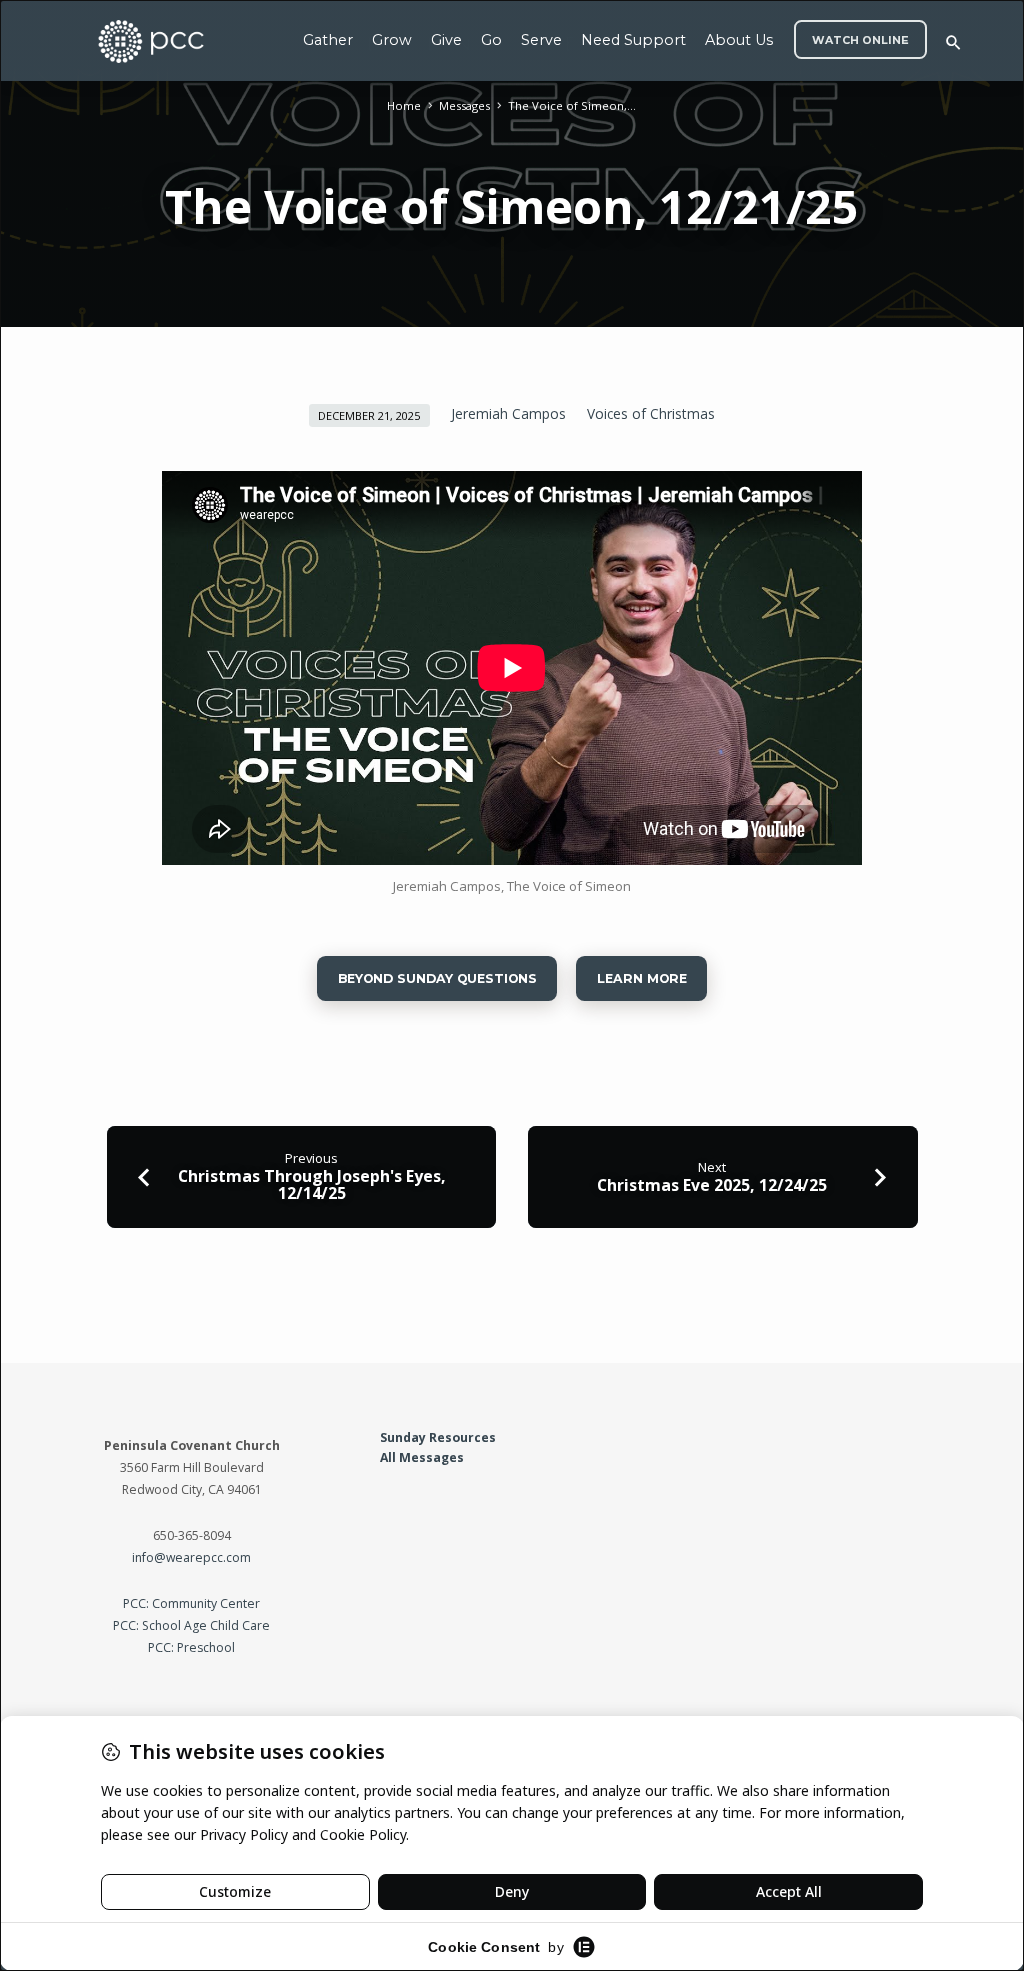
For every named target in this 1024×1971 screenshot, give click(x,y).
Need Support (633, 40)
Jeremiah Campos (508, 413)
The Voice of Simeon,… (572, 105)
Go (491, 40)
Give (446, 40)
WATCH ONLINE (860, 40)
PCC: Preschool (191, 1647)
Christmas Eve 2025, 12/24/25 (712, 1185)
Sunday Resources (438, 1437)
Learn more (641, 978)
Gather (328, 40)
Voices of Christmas (651, 413)
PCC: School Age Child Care (191, 1625)
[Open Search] (953, 42)
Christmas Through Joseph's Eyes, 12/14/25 (312, 1184)
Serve (541, 40)
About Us (739, 40)
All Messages (422, 1457)
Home (404, 105)
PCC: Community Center (191, 1603)
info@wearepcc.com (191, 1557)
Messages (464, 105)
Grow (392, 40)
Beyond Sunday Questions (437, 978)
